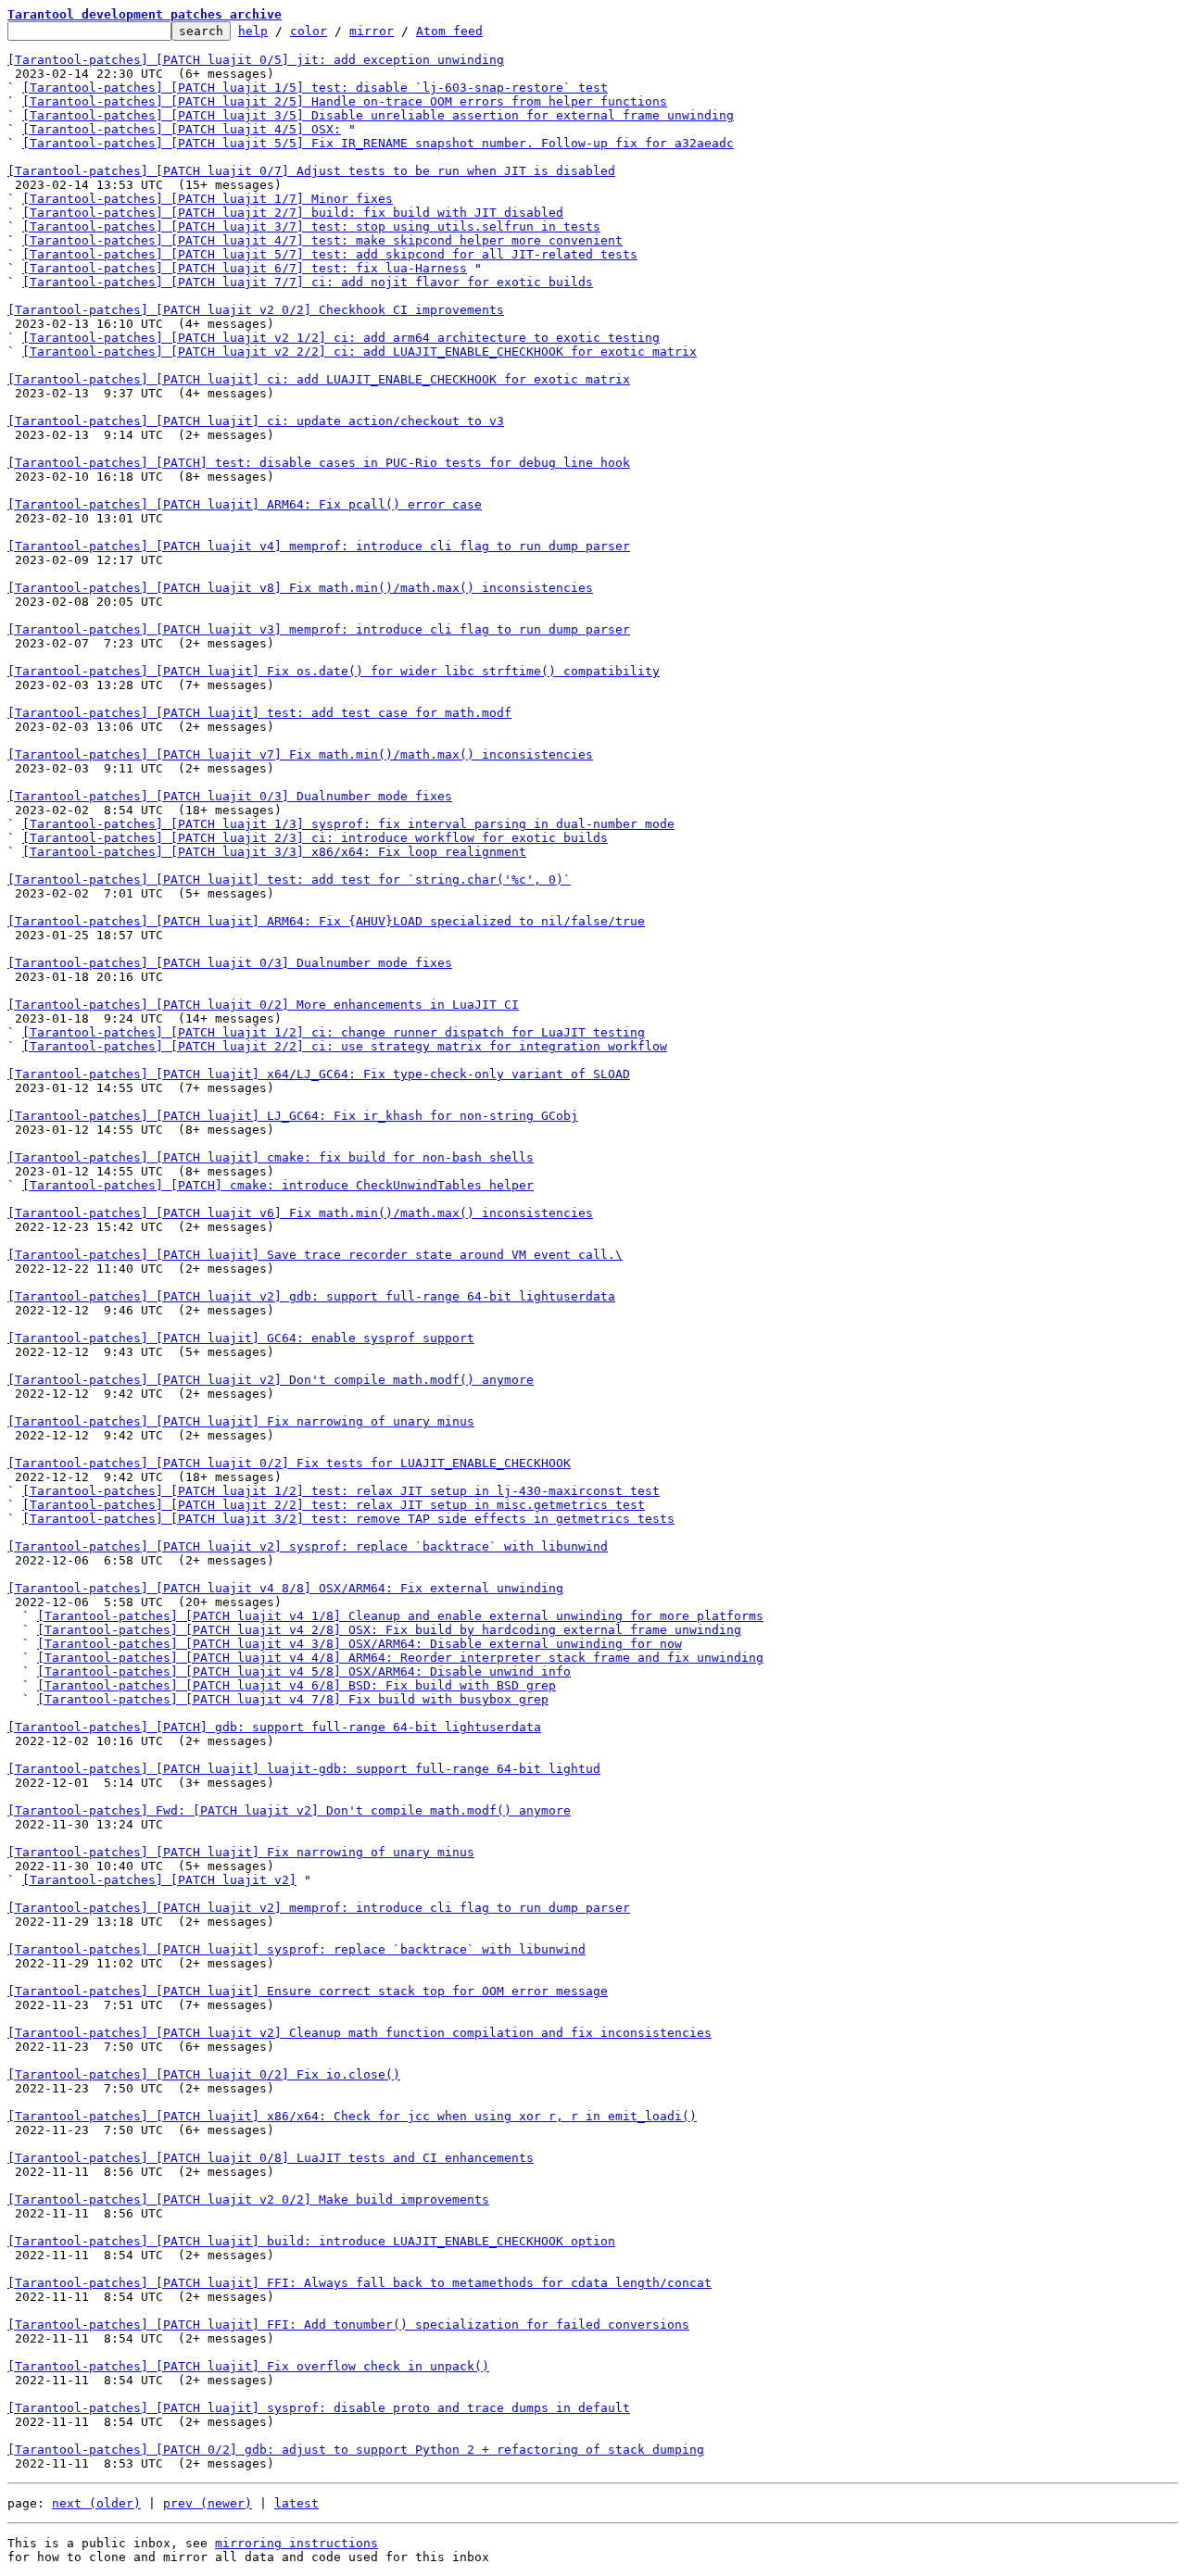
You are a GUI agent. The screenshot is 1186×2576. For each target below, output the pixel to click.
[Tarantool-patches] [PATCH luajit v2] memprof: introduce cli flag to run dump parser (319, 1908)
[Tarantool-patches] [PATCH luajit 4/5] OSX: (182, 129)
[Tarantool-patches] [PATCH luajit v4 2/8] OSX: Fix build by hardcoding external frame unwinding (389, 1630)
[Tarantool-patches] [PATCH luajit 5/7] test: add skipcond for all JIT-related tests (330, 254)
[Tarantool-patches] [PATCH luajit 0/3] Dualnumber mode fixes (230, 796)
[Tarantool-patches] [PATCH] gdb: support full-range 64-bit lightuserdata (274, 1727)
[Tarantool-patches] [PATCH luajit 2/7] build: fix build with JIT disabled (293, 213)
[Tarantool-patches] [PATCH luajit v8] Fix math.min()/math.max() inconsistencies (300, 588)
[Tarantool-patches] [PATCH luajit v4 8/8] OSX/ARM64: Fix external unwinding (285, 1588)
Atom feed (449, 31)
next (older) (96, 2503)
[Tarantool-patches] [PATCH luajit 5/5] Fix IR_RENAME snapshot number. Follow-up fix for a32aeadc (378, 143)
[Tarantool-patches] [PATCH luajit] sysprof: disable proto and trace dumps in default (319, 2408)
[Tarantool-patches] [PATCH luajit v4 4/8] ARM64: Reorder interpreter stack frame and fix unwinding (400, 1658)
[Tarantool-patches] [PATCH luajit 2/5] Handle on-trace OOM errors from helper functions (345, 101)
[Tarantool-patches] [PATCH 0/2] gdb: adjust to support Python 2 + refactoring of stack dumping (356, 2450)
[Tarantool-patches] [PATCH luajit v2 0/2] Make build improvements (248, 2199)
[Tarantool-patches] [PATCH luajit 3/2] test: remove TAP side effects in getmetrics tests (348, 1519)
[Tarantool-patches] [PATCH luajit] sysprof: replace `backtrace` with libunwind (296, 1949)
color (309, 31)
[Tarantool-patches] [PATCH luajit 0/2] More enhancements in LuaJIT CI (263, 1005)
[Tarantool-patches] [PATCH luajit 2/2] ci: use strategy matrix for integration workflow (345, 1046)
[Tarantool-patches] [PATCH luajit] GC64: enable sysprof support (241, 1338)
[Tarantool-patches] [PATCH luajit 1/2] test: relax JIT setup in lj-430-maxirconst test (341, 1491)
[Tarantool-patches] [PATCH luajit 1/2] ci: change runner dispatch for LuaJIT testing (334, 1032)
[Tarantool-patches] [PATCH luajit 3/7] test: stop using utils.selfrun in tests (311, 226)
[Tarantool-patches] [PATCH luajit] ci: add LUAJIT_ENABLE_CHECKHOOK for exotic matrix (319, 379)
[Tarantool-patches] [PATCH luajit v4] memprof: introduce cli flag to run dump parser (319, 546)
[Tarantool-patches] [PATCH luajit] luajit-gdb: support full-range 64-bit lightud (304, 1769)
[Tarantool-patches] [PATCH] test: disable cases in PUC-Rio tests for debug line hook (319, 463)
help (253, 31)
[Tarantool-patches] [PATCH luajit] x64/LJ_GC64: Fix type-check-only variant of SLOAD (319, 1074)
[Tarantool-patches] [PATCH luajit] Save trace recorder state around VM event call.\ (315, 1255)
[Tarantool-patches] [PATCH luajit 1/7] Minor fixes (208, 199)
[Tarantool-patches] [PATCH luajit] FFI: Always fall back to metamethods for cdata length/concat (360, 2283)
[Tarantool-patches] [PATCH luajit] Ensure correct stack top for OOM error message (308, 1991)
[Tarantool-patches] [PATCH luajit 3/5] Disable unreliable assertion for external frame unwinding (378, 115)
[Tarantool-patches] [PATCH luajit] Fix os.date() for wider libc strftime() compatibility (334, 671)
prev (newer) (208, 2503)
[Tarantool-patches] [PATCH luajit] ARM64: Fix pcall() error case (245, 504)
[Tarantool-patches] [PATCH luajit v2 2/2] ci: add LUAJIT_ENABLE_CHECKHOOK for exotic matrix (360, 352)
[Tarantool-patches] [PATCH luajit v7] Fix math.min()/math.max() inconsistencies (300, 754)
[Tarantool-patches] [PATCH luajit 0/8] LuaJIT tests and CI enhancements (271, 2158)
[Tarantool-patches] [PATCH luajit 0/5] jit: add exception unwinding (256, 60)
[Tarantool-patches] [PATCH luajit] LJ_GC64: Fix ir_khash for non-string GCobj (293, 1116)
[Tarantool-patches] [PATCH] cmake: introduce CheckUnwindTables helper (278, 1185)
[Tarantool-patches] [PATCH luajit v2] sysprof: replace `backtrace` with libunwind (308, 1546)
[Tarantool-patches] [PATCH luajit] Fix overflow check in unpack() (248, 2366)
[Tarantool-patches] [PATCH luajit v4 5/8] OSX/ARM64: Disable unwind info (304, 1671)
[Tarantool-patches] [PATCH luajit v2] (159, 1880)
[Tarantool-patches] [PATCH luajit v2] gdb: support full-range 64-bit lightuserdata (311, 1296)
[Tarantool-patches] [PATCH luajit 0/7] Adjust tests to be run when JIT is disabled (311, 171)
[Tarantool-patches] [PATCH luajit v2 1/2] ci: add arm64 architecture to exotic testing (341, 338)
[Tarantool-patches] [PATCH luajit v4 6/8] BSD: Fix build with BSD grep (296, 1685)
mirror (372, 31)
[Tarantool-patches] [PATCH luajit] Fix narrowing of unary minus (241, 1421)
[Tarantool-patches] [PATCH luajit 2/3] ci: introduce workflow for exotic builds (315, 838)
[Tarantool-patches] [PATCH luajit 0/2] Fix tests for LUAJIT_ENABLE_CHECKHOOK (289, 1463)
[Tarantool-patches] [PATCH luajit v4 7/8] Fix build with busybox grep (293, 1699)
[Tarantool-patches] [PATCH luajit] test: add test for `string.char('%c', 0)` (289, 880)
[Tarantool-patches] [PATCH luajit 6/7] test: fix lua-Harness (245, 268)
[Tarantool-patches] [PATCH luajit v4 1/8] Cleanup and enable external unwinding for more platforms (400, 1616)
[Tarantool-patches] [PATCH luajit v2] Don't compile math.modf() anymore (271, 1380)
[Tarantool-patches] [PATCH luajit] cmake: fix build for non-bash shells (271, 1157)
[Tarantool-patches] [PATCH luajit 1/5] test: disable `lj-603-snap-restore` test (315, 88)
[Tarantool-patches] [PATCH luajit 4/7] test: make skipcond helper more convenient (322, 240)
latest (296, 2503)
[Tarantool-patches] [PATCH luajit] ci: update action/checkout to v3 (256, 421)
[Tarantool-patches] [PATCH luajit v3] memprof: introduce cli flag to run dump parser (319, 629)
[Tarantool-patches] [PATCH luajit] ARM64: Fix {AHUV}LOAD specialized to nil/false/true (326, 921)
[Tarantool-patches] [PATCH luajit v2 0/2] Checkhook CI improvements (256, 310)
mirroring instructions (296, 2543)
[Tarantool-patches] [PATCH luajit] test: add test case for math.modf (259, 713)
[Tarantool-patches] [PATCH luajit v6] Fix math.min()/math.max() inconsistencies (300, 1213)
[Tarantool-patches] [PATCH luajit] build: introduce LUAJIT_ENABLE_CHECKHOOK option (311, 2241)
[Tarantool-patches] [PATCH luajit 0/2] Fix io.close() (204, 2074)
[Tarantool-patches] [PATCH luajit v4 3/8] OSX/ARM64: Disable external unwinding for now (360, 1644)
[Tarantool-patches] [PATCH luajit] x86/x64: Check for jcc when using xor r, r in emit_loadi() (352, 2116)
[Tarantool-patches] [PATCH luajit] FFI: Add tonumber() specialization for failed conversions (348, 2325)
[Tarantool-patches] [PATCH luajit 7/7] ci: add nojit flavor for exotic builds (308, 282)
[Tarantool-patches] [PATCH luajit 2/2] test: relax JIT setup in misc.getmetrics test (334, 1505)
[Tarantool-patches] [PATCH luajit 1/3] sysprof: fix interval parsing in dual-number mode (348, 824)
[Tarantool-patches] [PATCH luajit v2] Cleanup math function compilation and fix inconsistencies (360, 2033)
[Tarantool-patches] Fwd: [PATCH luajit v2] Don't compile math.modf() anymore (289, 1810)
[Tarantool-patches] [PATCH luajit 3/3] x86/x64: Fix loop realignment (274, 852)
